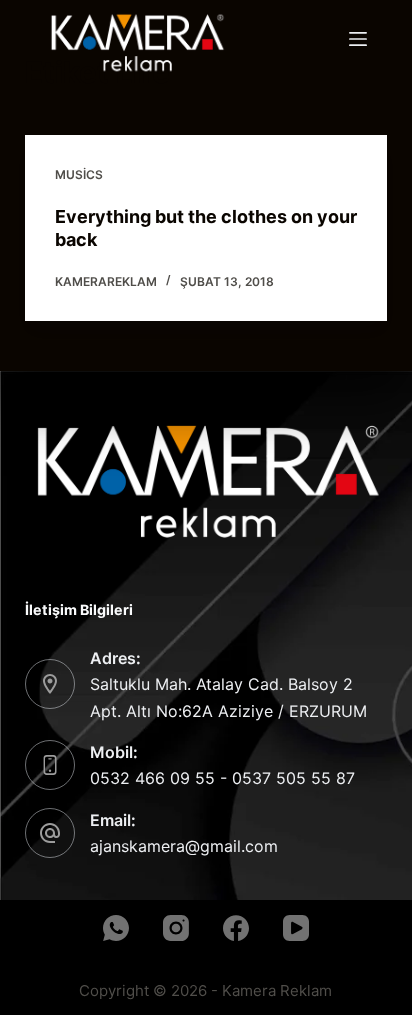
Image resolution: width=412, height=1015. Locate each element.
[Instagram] (176, 928)
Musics (79, 174)
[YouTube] (296, 928)
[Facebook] (236, 928)
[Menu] (358, 39)
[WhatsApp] (116, 928)
